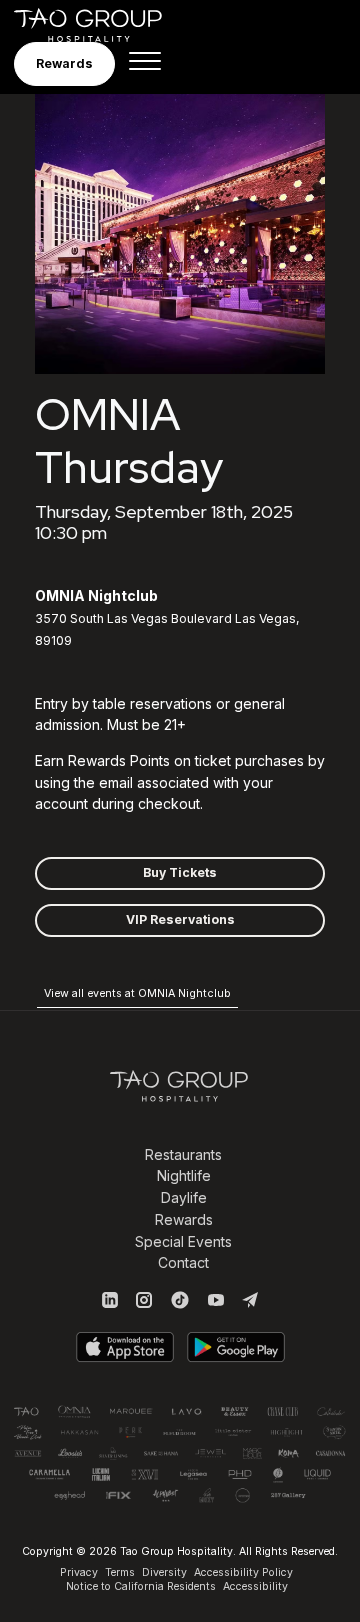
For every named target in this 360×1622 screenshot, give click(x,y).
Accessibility (255, 1586)
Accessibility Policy (243, 1572)
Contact (183, 1262)
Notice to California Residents (141, 1586)
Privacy (79, 1572)
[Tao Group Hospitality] (101, 25)
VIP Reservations (180, 919)
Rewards (184, 1219)
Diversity (164, 1572)
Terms (120, 1572)
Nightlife (184, 1175)
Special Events (183, 1241)
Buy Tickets (180, 872)
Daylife (184, 1197)
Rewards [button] (64, 63)
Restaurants (183, 1154)
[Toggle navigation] (145, 64)
